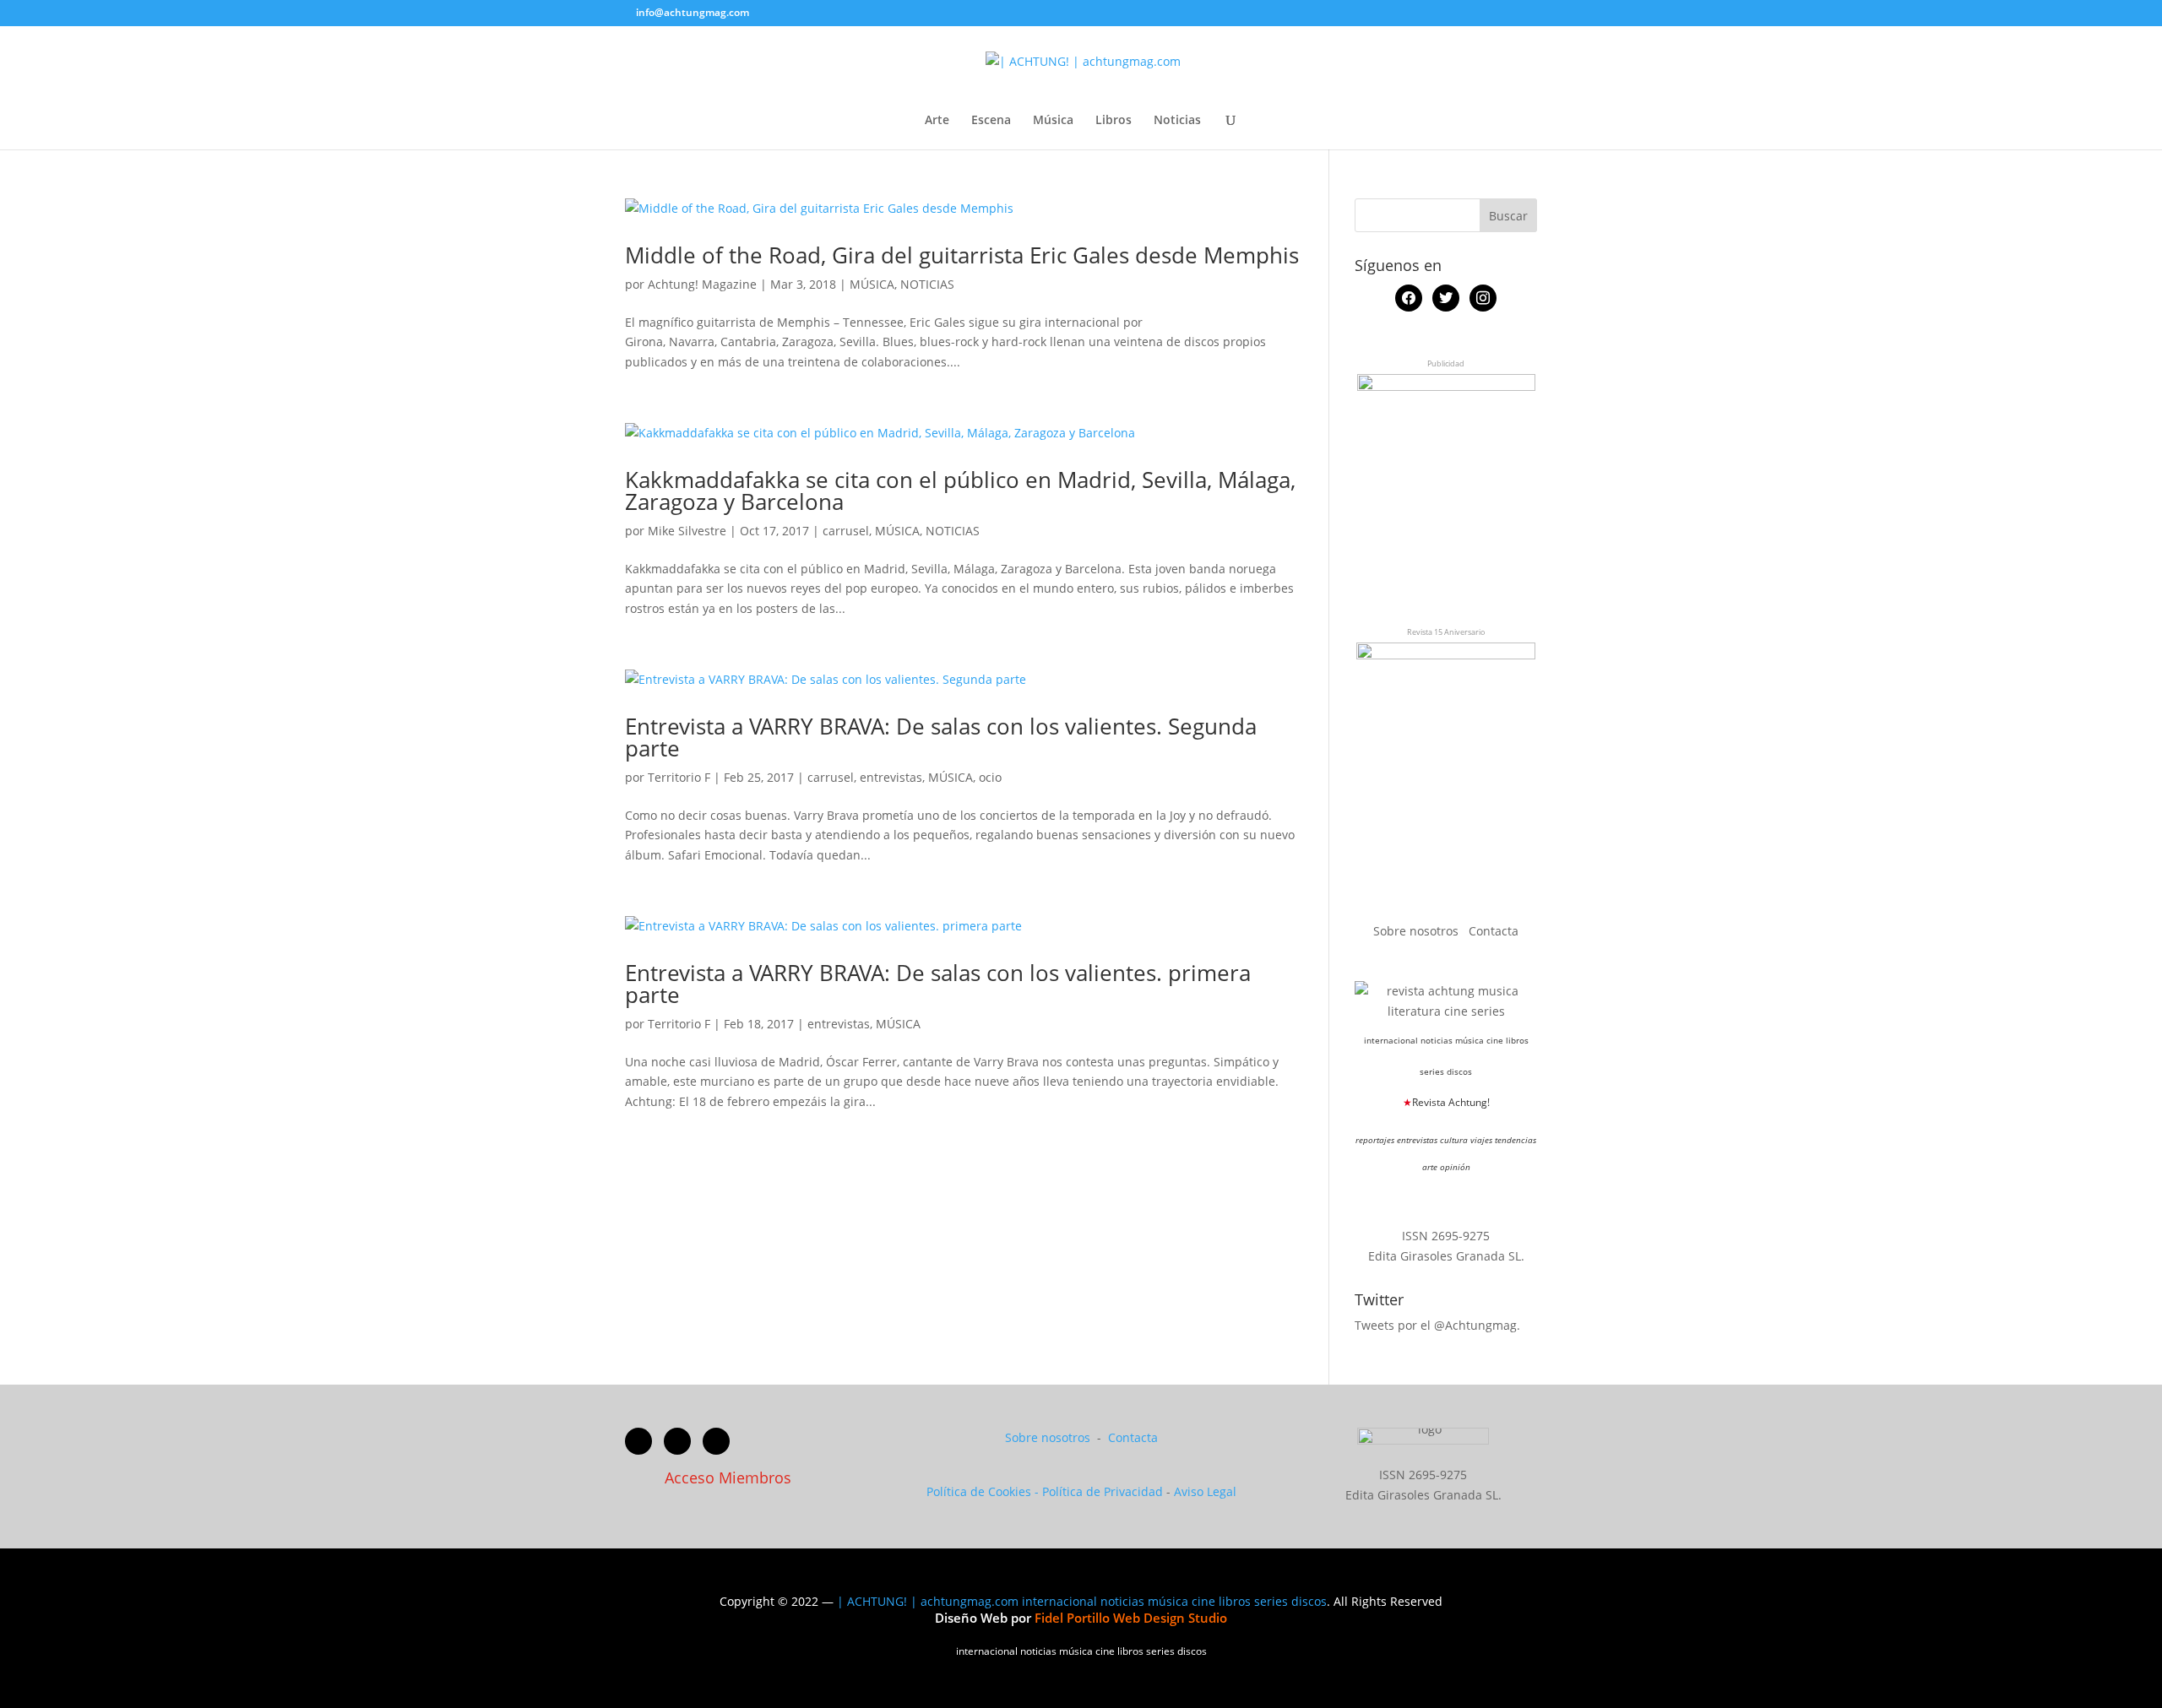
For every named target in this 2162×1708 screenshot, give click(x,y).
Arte (937, 121)
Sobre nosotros (1418, 931)
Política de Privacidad (1103, 1491)
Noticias (1177, 121)
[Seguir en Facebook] (638, 1441)
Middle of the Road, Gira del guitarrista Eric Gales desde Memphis (962, 255)
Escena (991, 121)
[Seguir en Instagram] (716, 1441)
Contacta (1494, 931)
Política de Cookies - (984, 1491)
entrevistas (891, 777)
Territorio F (679, 777)
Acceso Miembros (728, 1478)
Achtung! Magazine (702, 284)
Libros (1114, 121)
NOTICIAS (927, 284)
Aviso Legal (1205, 1491)
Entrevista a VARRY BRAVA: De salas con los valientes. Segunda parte (941, 737)
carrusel (846, 531)
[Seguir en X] (677, 1441)
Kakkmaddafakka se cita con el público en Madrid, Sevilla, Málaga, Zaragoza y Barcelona (960, 491)
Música (1053, 121)
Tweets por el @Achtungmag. (1437, 1325)
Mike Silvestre (687, 531)
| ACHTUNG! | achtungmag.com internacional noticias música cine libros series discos (1082, 1601)
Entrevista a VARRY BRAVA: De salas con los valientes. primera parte (938, 984)
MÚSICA (872, 284)
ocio (990, 777)
